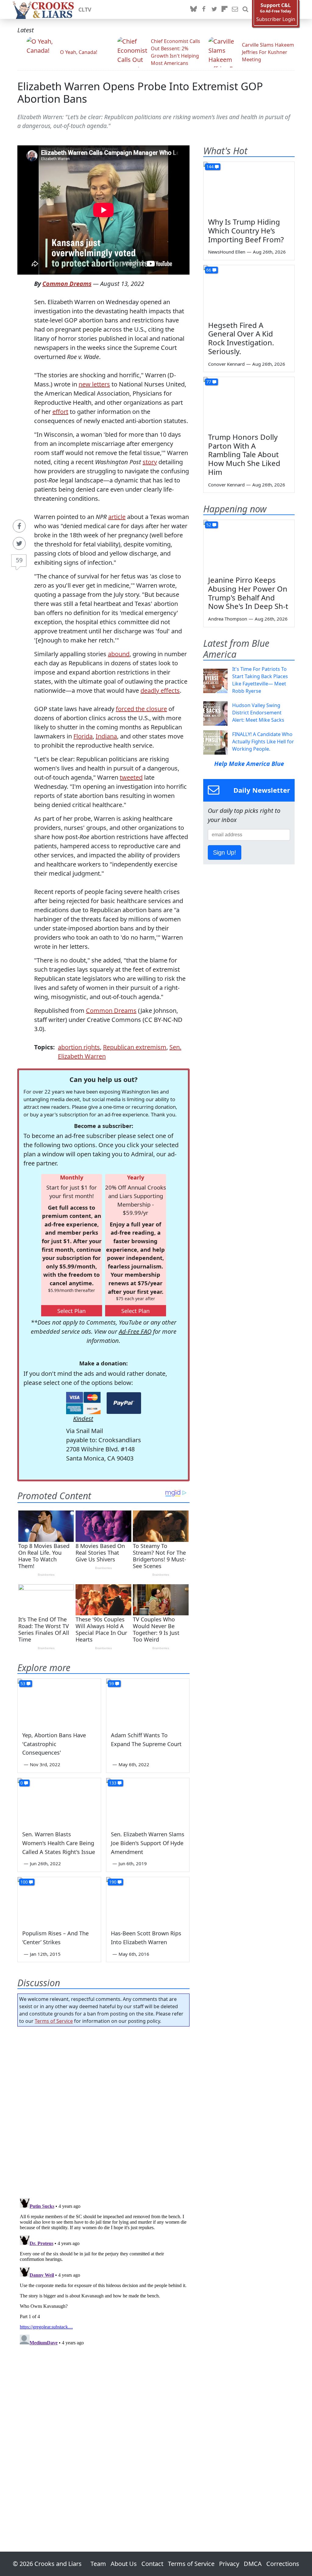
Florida (83, 736)
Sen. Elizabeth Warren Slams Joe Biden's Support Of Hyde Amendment (148, 1843)
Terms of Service (54, 2021)
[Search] (245, 9)
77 (209, 382)
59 (19, 560)
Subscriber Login (276, 19)
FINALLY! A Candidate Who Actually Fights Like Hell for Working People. (263, 742)
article (117, 517)
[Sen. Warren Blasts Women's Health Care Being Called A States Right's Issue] (59, 1801)
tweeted (131, 777)
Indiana (106, 736)
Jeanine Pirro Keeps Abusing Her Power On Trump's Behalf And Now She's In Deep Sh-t (248, 593)
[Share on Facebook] (19, 526)
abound (119, 654)
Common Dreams (67, 284)
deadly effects (160, 690)
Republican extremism (135, 1047)
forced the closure (141, 709)
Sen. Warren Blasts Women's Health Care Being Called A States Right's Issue (59, 1843)
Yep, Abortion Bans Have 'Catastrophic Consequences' (54, 1744)
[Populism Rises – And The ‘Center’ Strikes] (59, 1900)
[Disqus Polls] (103, 2110)
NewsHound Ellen (227, 252)
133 (113, 1783)
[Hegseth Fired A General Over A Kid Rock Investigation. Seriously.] (249, 291)
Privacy (229, 2564)
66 (209, 270)
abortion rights (79, 1047)
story (150, 462)
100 (24, 1882)
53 (23, 1683)
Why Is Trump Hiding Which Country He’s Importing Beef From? (246, 231)
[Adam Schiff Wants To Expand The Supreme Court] (148, 1702)
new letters (94, 384)
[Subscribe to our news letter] (235, 9)
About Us (124, 2564)
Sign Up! (225, 852)
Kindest (83, 1419)
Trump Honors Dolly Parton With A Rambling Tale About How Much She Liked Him (244, 454)
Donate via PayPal (124, 1403)
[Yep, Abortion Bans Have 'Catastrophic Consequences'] (59, 1702)
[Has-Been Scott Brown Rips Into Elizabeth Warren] (148, 1900)
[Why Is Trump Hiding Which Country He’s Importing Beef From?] (249, 187)
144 (210, 167)
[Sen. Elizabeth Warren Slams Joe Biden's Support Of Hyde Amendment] (148, 1801)
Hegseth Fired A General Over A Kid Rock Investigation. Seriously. (241, 338)
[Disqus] (103, 2272)
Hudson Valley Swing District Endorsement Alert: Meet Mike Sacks (258, 713)
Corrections (283, 2564)
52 (209, 525)
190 (113, 1882)
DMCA (253, 2564)
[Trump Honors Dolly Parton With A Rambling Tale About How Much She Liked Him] (249, 403)
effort (60, 412)
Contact (152, 2564)
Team (98, 2564)
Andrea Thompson (228, 619)
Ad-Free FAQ (135, 1331)
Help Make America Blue (249, 764)
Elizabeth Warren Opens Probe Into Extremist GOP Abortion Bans (140, 92)
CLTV (85, 9)
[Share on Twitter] (19, 543)
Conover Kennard (226, 364)
